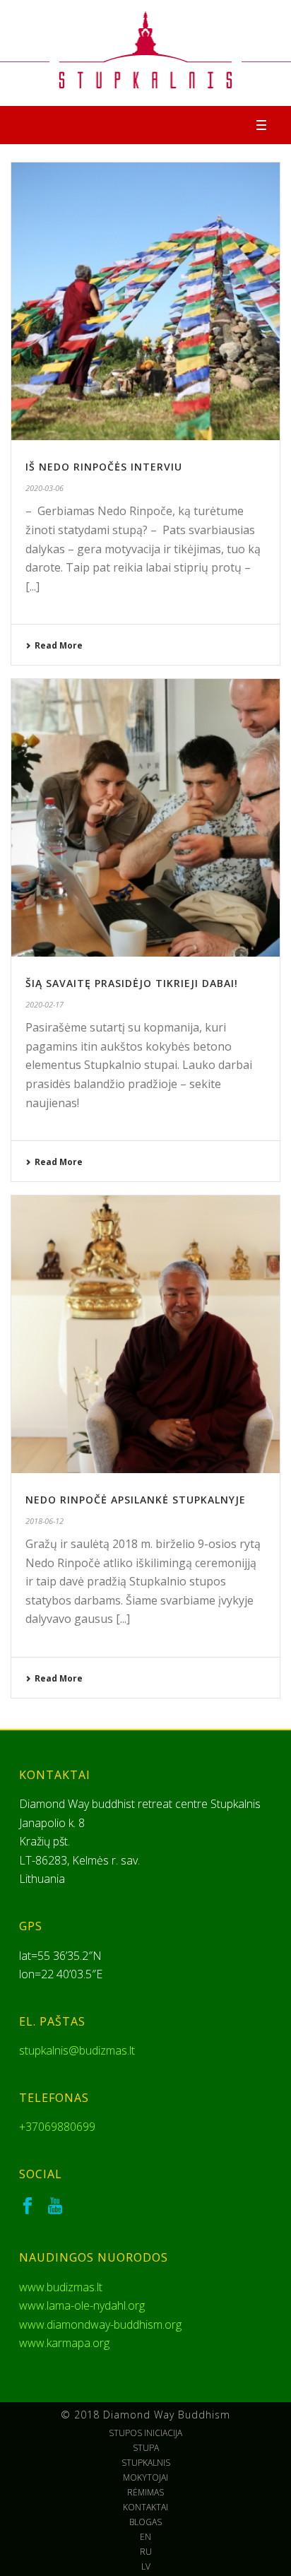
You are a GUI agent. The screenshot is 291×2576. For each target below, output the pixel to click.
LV (146, 2567)
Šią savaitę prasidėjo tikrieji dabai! (132, 983)
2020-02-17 (44, 1004)
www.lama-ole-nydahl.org (82, 2305)
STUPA (146, 2448)
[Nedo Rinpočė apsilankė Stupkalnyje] (145, 1334)
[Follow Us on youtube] (55, 2206)
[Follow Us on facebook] (28, 2206)
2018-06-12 (44, 1521)
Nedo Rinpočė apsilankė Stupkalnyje (136, 1500)
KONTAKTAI (145, 2507)
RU (146, 2552)
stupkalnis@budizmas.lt (77, 2050)
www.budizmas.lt (61, 2287)
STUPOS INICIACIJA (145, 2433)
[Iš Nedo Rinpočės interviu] (145, 301)
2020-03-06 (44, 488)
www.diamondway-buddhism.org (100, 2324)
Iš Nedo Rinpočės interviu (104, 467)
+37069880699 (57, 2127)
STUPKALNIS (146, 2463)
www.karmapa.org (64, 2343)
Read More (59, 645)
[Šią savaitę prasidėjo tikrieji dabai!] (145, 818)
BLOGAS (145, 2522)
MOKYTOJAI (145, 2478)
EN (145, 2537)
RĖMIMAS (145, 2493)
